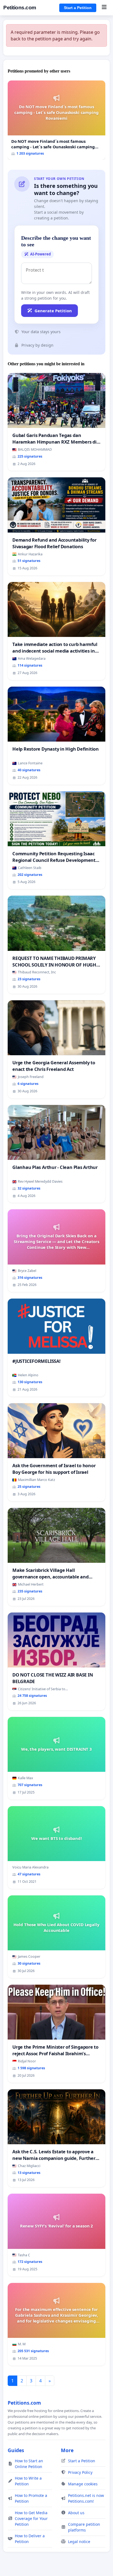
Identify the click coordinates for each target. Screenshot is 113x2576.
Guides (16, 2450)
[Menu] (104, 8)
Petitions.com (20, 8)
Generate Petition (53, 311)
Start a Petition (78, 8)
